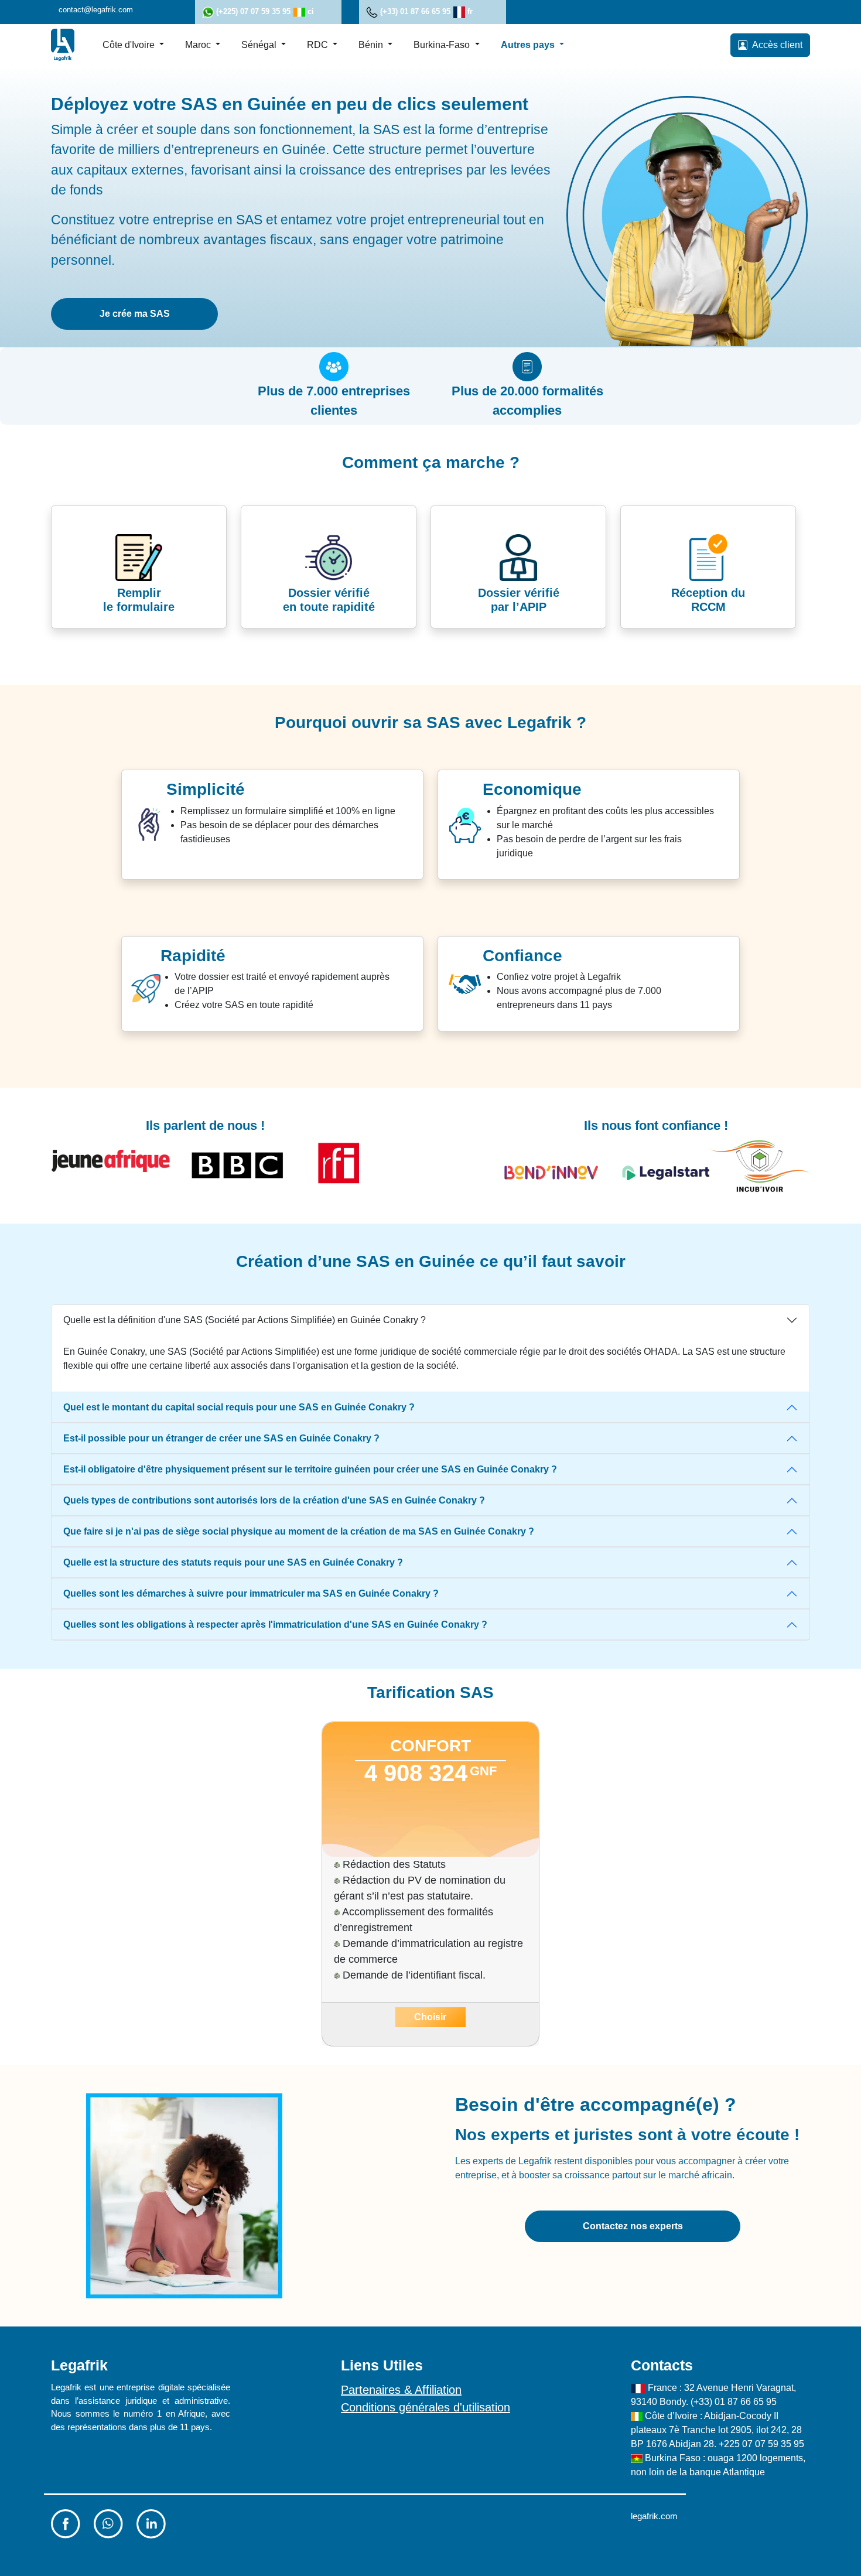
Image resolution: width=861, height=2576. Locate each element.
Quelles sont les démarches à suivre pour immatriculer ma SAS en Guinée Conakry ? (251, 1593)
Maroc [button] (199, 44)
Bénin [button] (372, 44)
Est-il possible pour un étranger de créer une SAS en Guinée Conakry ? (221, 1438)
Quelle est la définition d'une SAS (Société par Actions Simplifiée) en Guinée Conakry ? (245, 1320)
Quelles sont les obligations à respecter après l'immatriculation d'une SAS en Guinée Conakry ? (275, 1624)
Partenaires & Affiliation (401, 2390)
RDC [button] (319, 44)
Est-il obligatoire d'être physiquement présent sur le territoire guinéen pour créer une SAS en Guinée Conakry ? (310, 1469)
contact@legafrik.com (96, 10)
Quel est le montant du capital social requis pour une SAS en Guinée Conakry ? (239, 1407)
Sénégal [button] (260, 44)
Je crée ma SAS (135, 314)
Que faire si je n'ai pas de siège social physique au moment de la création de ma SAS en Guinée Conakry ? (299, 1531)
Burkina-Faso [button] (443, 44)
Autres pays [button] (529, 44)
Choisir (430, 2017)
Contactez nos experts (633, 2226)
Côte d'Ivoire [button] (130, 44)
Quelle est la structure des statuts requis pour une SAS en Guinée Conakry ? (233, 1562)
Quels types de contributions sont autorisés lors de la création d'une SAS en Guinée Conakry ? (274, 1500)
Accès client (775, 44)
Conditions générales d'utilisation (426, 2407)
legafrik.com (654, 2516)
